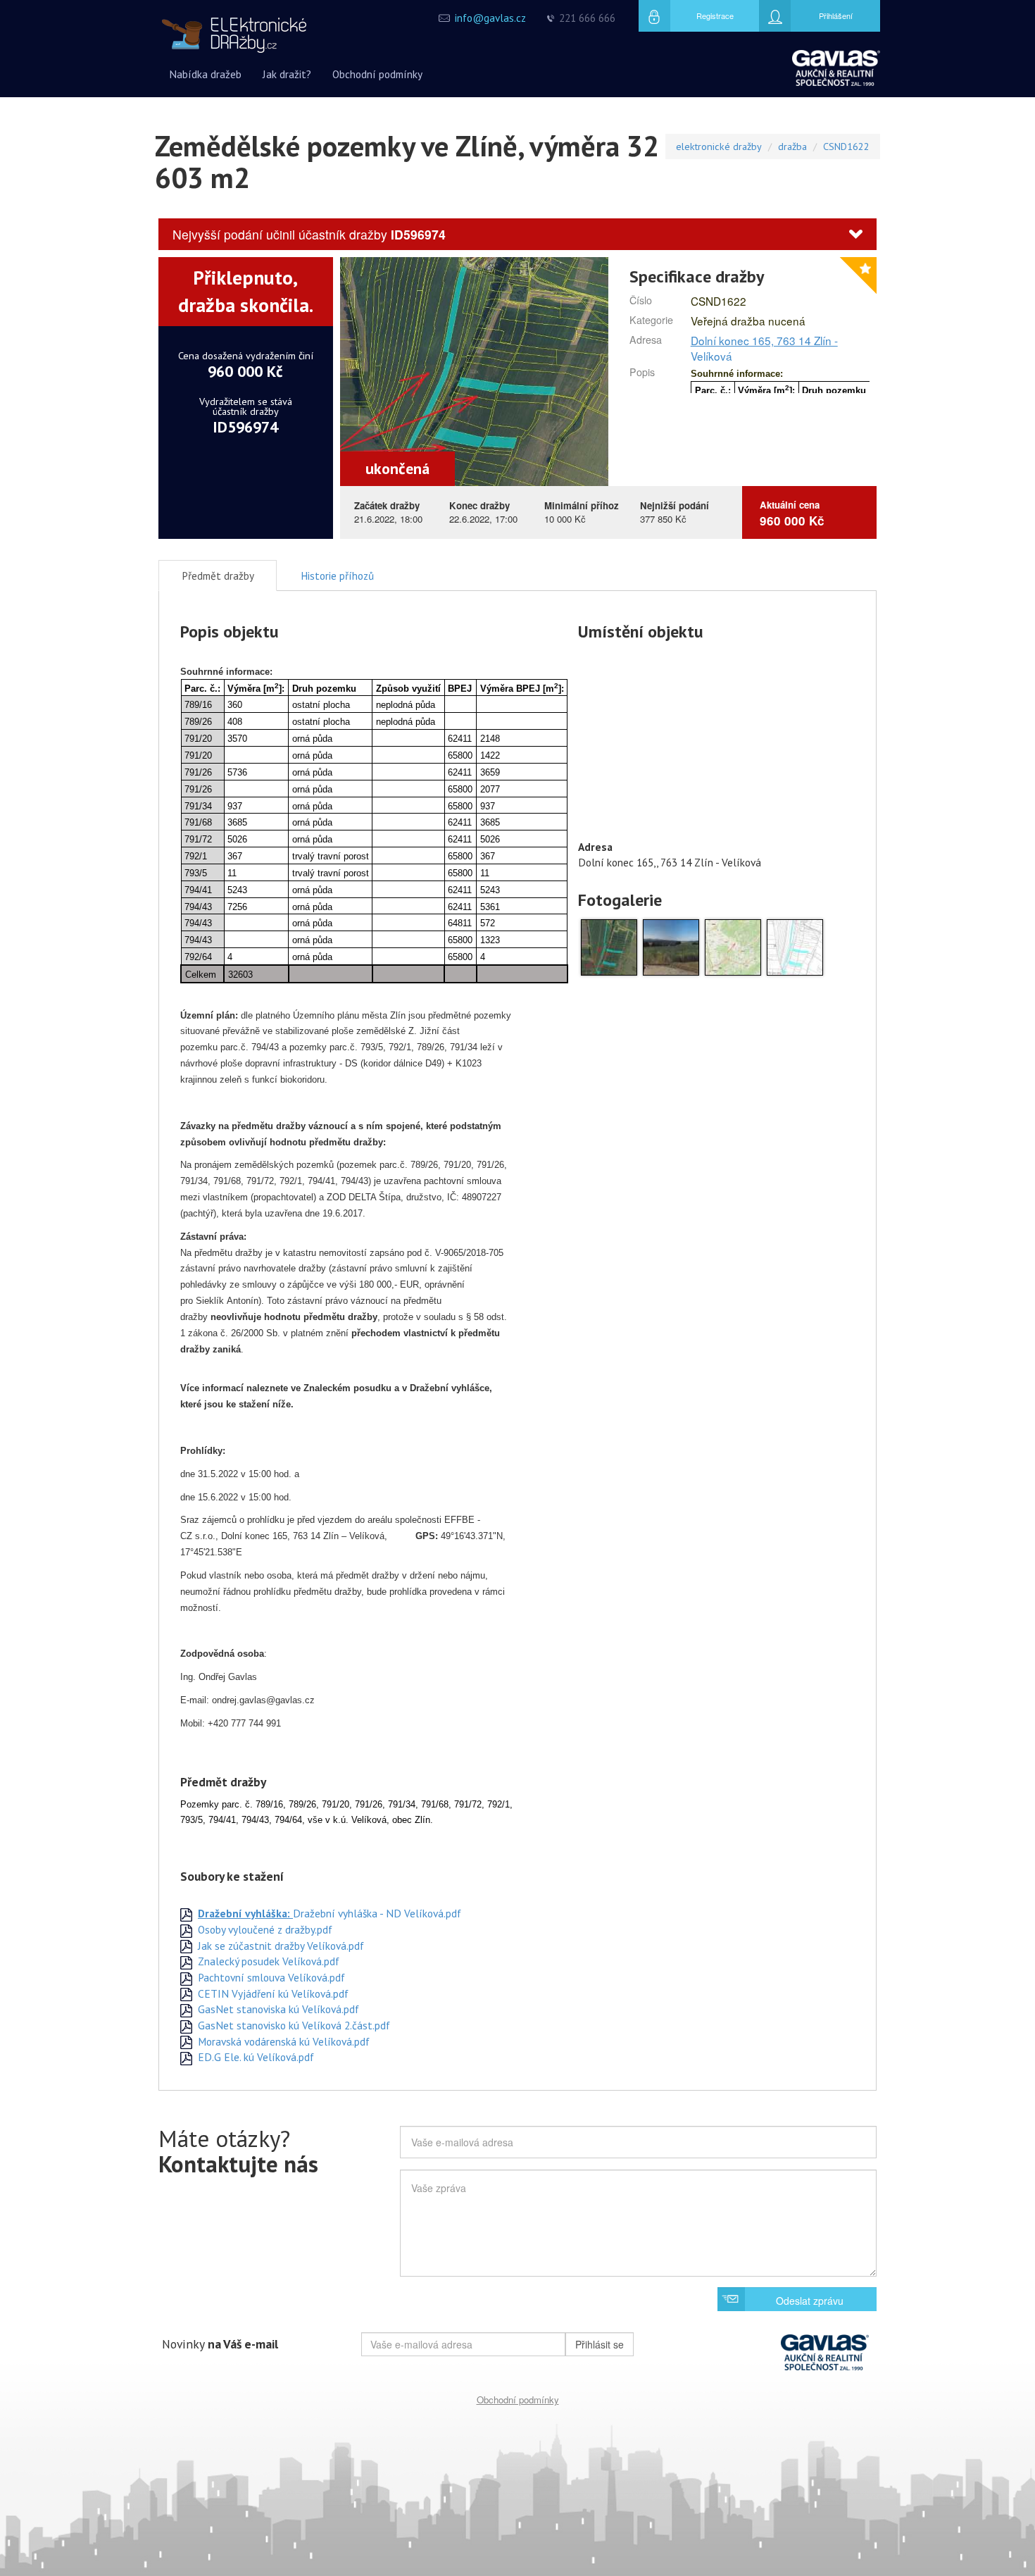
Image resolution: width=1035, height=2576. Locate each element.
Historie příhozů (337, 575)
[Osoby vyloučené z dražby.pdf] (186, 1929)
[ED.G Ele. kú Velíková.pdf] (186, 2057)
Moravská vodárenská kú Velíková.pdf (282, 2041)
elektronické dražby (719, 146)
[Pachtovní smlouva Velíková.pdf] (186, 1977)
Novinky (220, 2344)
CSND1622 (846, 146)
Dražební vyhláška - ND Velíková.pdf (330, 1913)
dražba (792, 146)
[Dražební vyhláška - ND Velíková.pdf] (186, 1913)
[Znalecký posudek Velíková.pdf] (186, 1961)
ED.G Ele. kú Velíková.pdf (255, 2057)
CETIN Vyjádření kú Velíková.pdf (272, 1993)
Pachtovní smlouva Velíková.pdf (270, 1977)
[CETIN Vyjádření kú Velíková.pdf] (186, 1993)
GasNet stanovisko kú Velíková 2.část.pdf (293, 2025)
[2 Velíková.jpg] (671, 946)
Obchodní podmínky (518, 2400)
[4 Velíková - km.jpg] (795, 946)
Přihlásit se (600, 2344)
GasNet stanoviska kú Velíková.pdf (277, 2009)
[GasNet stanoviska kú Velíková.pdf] (186, 2009)
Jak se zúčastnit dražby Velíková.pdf (280, 1946)
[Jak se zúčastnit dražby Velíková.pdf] (186, 1946)
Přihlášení (836, 15)
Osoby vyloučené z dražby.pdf (264, 1929)
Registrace (715, 15)
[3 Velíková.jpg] (733, 946)
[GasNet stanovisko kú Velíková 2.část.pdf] (186, 2025)
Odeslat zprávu (810, 2301)
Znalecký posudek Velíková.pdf (267, 1961)
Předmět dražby (218, 575)
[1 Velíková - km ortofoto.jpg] (609, 946)
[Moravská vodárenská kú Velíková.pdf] (186, 2041)
